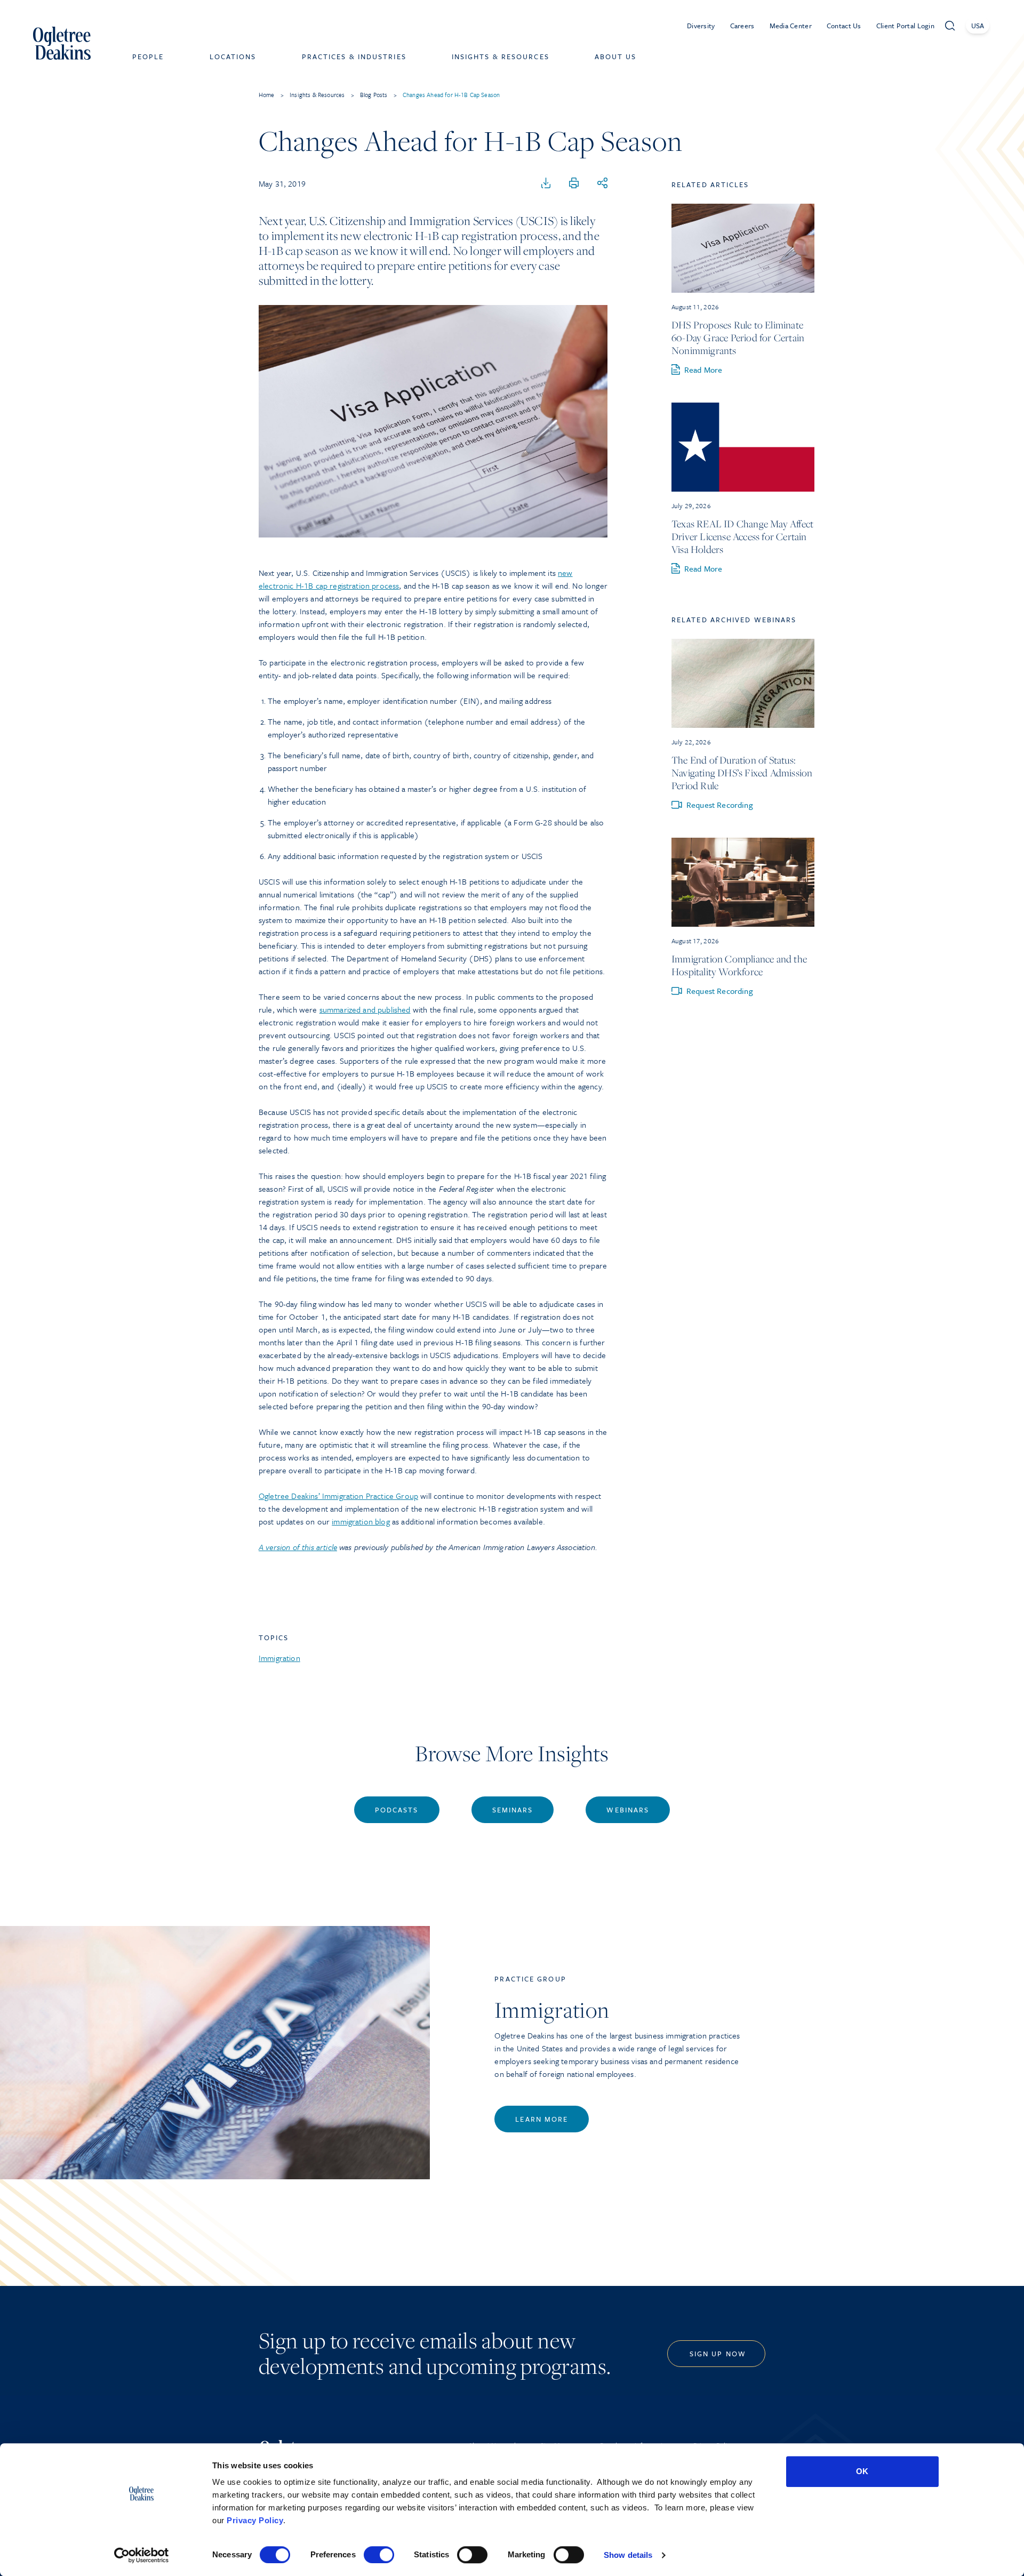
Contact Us (844, 26)
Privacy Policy (255, 2520)
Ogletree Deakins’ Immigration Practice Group (338, 1496)
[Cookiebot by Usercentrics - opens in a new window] (142, 2555)
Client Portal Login (905, 26)
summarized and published (365, 1009)
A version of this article (298, 1547)
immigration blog (361, 1521)
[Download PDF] (546, 183)
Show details (628, 2555)
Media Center (791, 26)
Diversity (701, 26)
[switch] (379, 2555)
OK (862, 2471)
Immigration (279, 1658)
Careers (742, 26)
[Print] (574, 183)
